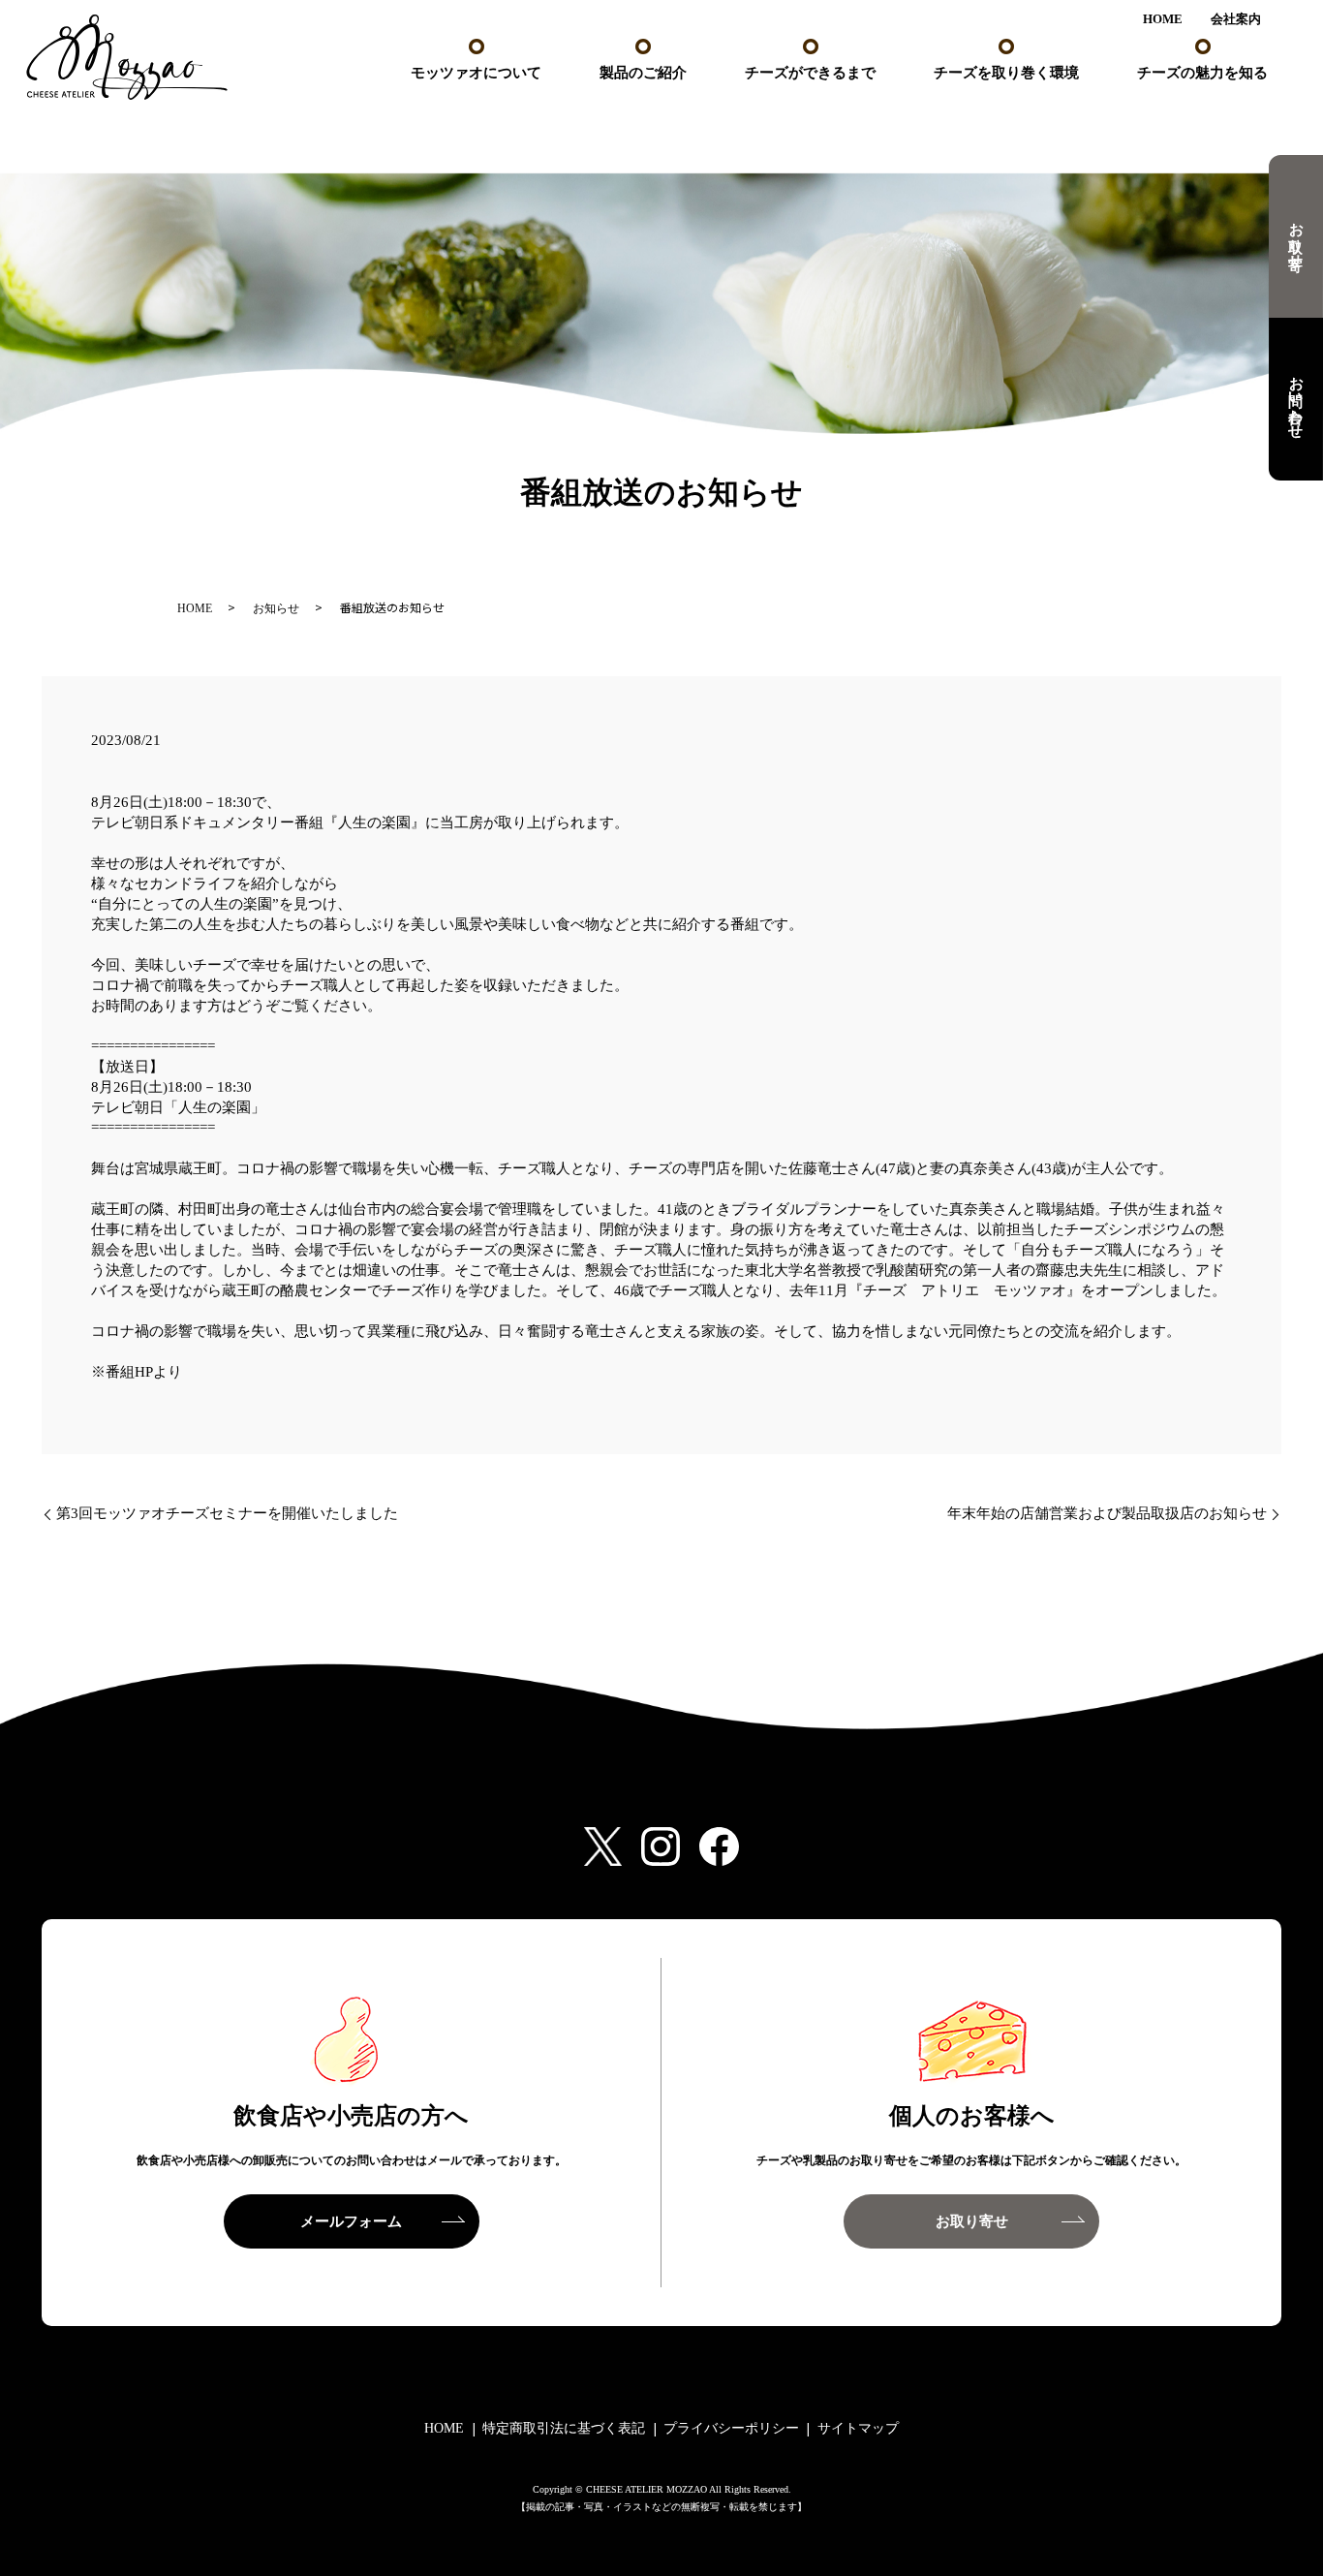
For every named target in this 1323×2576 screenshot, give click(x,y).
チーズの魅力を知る (1202, 73)
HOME (1163, 19)
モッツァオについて (476, 73)
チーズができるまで (810, 73)
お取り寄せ (1296, 236)
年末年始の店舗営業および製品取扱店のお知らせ (1107, 1513)
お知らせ (276, 608)
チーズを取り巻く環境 (1006, 73)
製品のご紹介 (643, 73)
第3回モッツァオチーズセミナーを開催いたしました (227, 1513)
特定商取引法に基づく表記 (564, 2428)
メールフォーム (351, 2221)
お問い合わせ (1296, 399)
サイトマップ (858, 2428)
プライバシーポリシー (731, 2428)
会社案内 (1236, 19)
